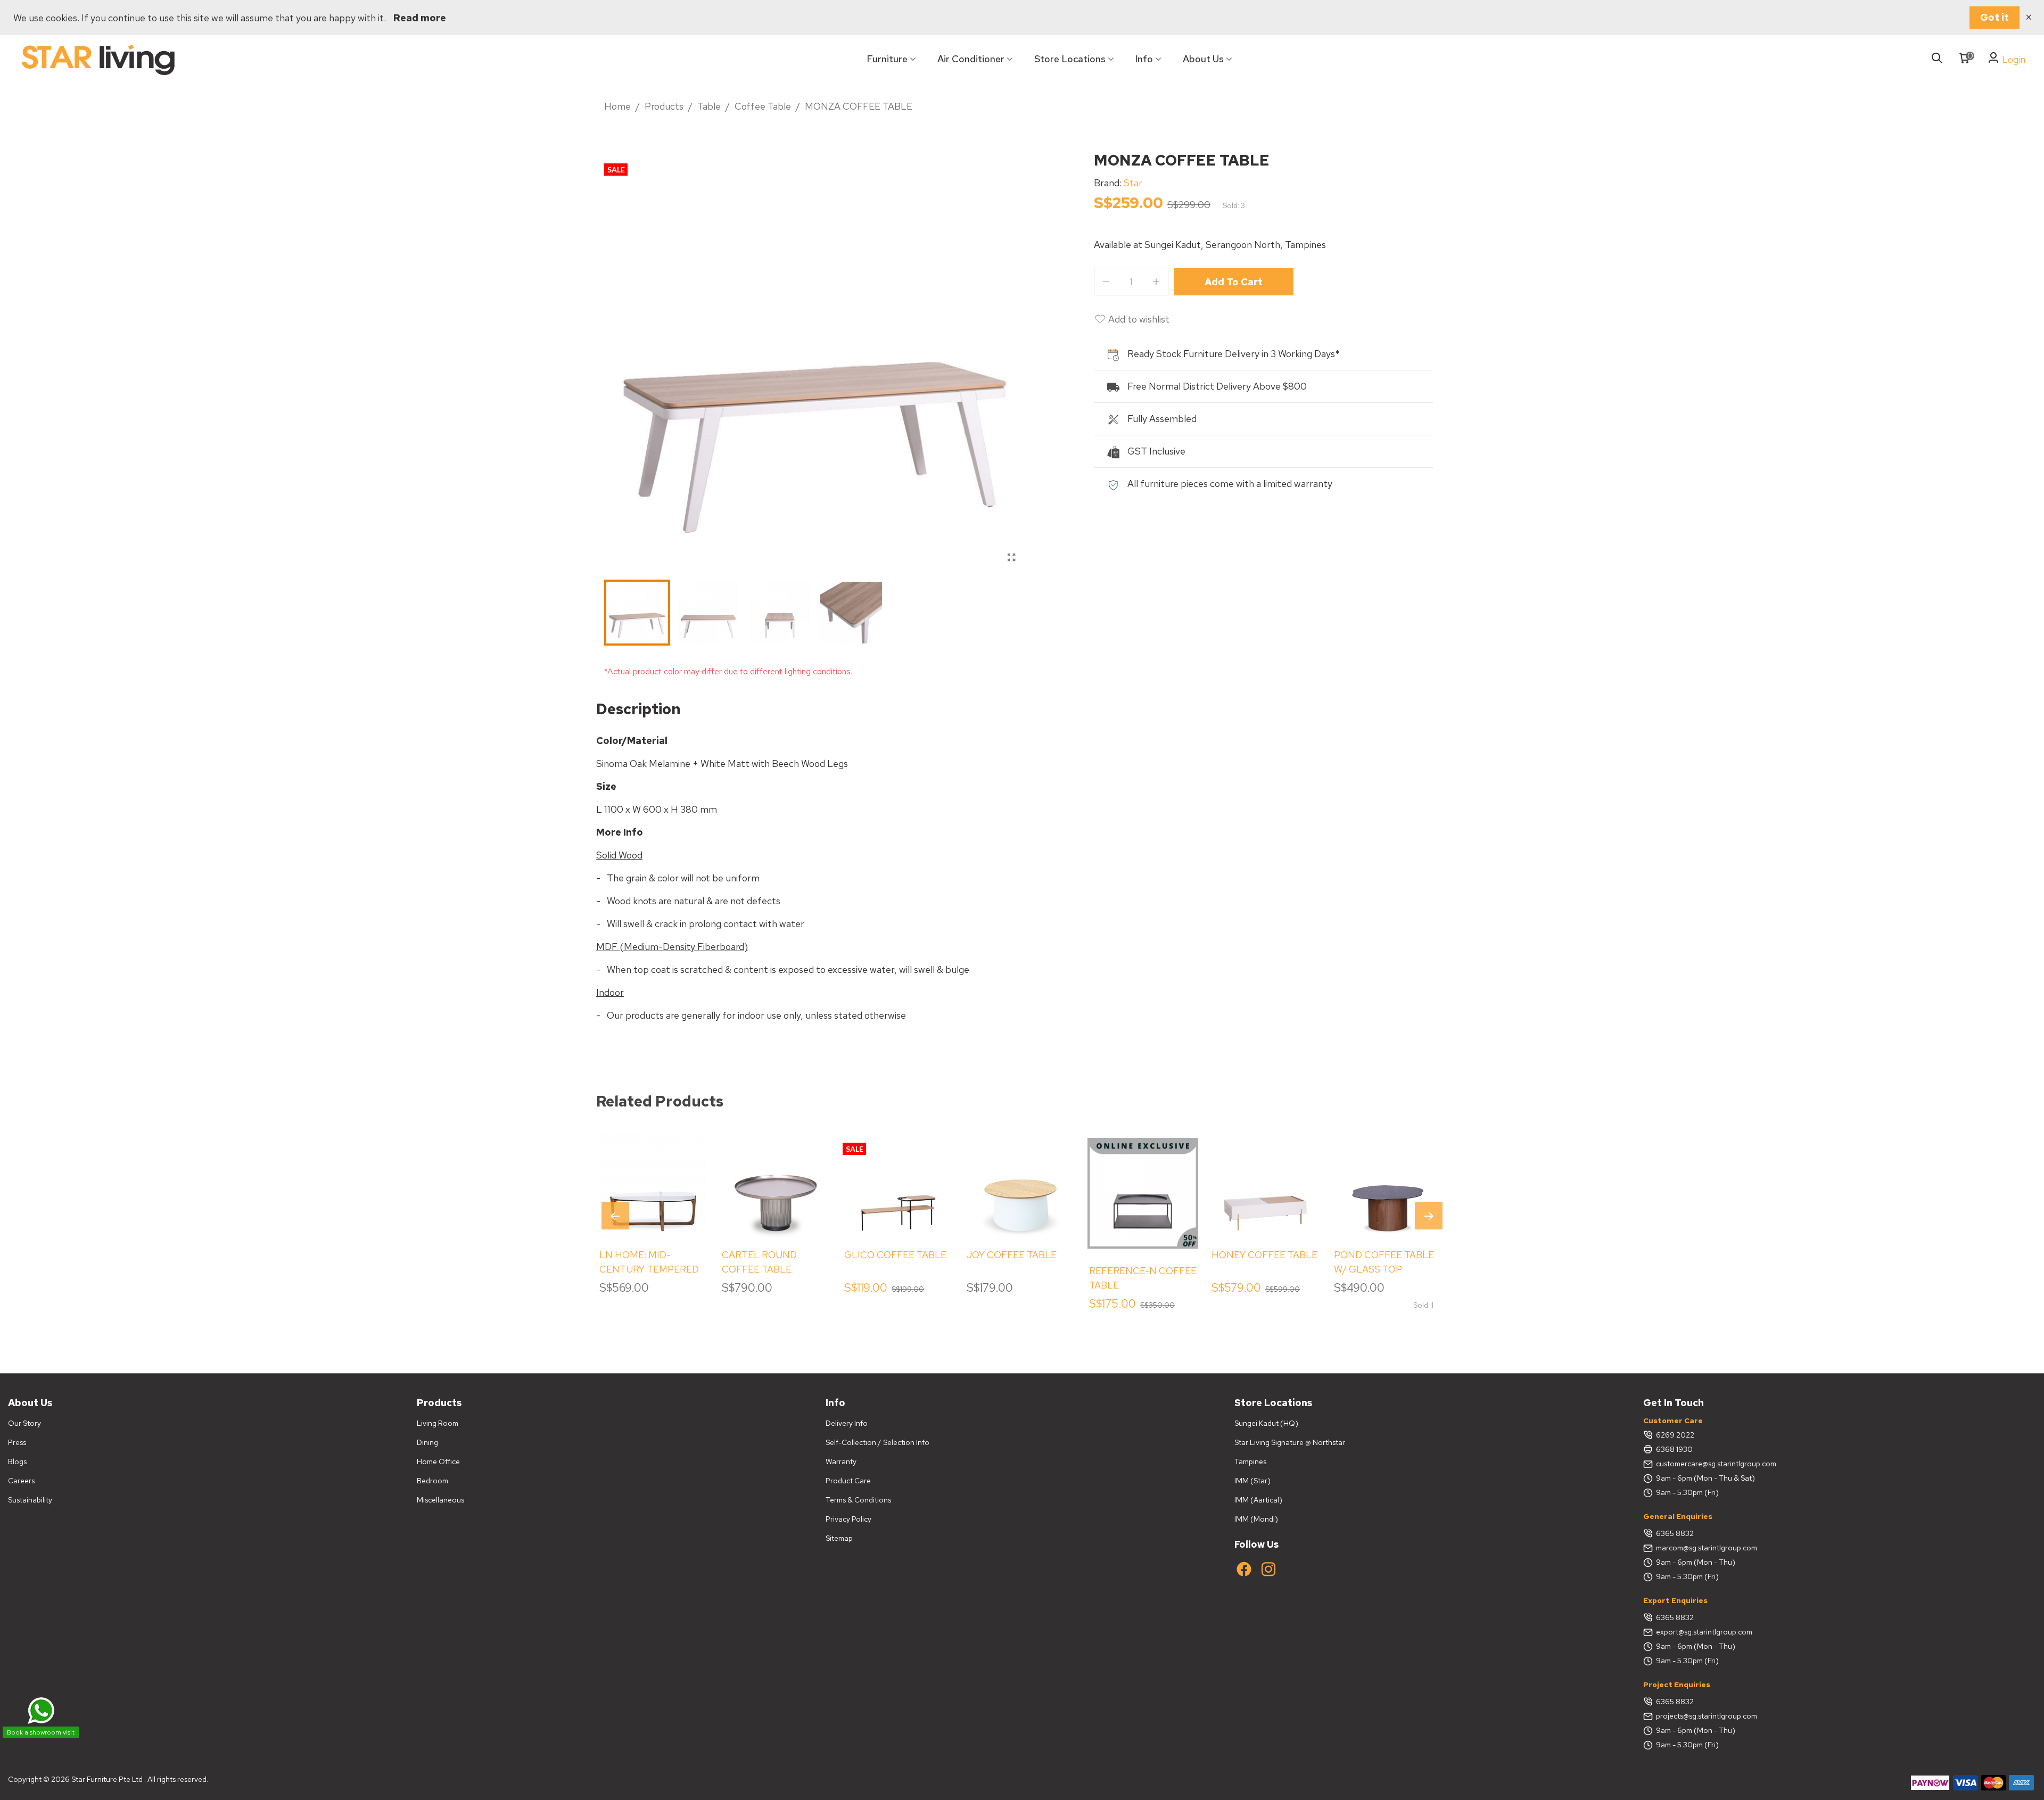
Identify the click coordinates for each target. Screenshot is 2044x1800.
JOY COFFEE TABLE (1012, 1255)
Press (17, 1442)
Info (1144, 59)
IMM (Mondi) (1256, 1519)
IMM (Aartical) (1258, 1500)
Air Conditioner (971, 59)
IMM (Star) (1252, 1481)
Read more (420, 18)
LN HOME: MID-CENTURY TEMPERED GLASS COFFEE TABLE (651, 1269)
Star (1133, 183)
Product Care (848, 1481)
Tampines (1250, 1462)
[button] (1429, 1216)
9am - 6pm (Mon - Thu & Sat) (1705, 1478)
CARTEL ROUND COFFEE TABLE (759, 1262)
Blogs (17, 1462)
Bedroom (432, 1481)
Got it (1994, 17)
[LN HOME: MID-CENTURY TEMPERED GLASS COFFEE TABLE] (653, 1185)
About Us (1203, 59)
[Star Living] (98, 59)
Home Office (438, 1462)
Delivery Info (847, 1423)
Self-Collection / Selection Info (877, 1442)
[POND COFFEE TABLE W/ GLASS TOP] (1388, 1185)
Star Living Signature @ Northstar (1290, 1442)
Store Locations (1070, 59)
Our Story (24, 1423)
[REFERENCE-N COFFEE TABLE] (1143, 1193)
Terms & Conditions (858, 1500)
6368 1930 (1674, 1449)
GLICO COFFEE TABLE (895, 1255)
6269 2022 (1675, 1435)
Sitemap (839, 1538)
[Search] (1937, 59)
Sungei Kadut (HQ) (1266, 1423)
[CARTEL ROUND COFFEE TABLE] (776, 1185)
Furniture (887, 59)
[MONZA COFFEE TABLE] (1011, 558)
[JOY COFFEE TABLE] (1020, 1185)
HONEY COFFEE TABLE (1264, 1255)
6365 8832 (1675, 1533)
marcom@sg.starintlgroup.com (1707, 1548)
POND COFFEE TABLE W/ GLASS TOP (1384, 1262)
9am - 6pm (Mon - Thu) (1696, 1562)
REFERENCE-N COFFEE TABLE (1143, 1278)
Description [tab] (638, 709)
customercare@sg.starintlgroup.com (1716, 1464)
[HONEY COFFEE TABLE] (1265, 1185)
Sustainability (30, 1500)
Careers (21, 1481)
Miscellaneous (440, 1500)
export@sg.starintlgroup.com (1704, 1632)
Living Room (438, 1423)
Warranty (841, 1462)
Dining (427, 1442)
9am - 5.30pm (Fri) (1687, 1492)
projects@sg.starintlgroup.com (1707, 1716)
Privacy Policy (848, 1519)
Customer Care (1673, 1421)
